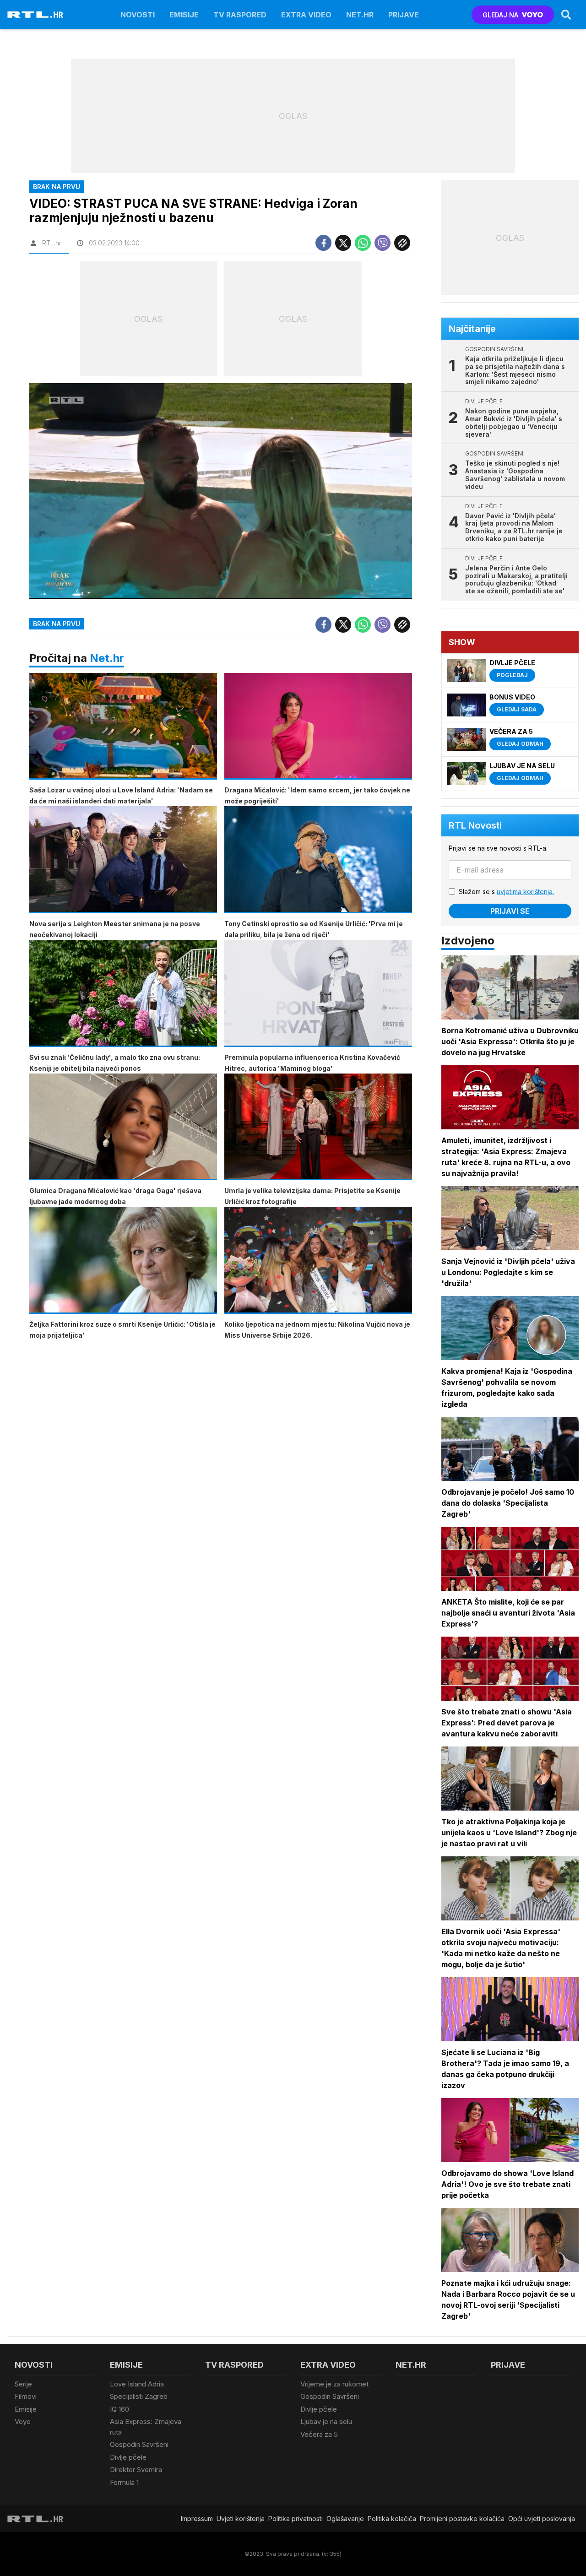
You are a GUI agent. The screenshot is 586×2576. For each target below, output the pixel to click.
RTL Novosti (475, 825)
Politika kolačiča (392, 2519)
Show (462, 642)
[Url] (402, 243)
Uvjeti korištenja (241, 2519)
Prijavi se (510, 911)
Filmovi (26, 2396)
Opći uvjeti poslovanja (542, 2519)
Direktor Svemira (136, 2470)
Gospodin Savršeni (139, 2444)
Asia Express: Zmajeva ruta (146, 2427)
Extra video (306, 15)
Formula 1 (124, 2482)
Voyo (23, 2421)
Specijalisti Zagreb (139, 2396)
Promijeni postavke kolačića (462, 2519)
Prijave (404, 15)
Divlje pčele (128, 2457)
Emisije (184, 15)
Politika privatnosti (296, 2519)
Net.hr (107, 658)
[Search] (566, 15)
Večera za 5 (319, 2434)
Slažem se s (506, 892)
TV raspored (240, 15)
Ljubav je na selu (326, 2421)
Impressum (197, 2519)
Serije (23, 2384)
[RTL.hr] (35, 15)
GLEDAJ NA (500, 15)
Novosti (138, 15)
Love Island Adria (137, 2384)
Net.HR (360, 15)
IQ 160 (119, 2409)
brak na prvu (57, 624)
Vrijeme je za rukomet (334, 2384)
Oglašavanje (345, 2519)
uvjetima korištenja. (525, 892)
